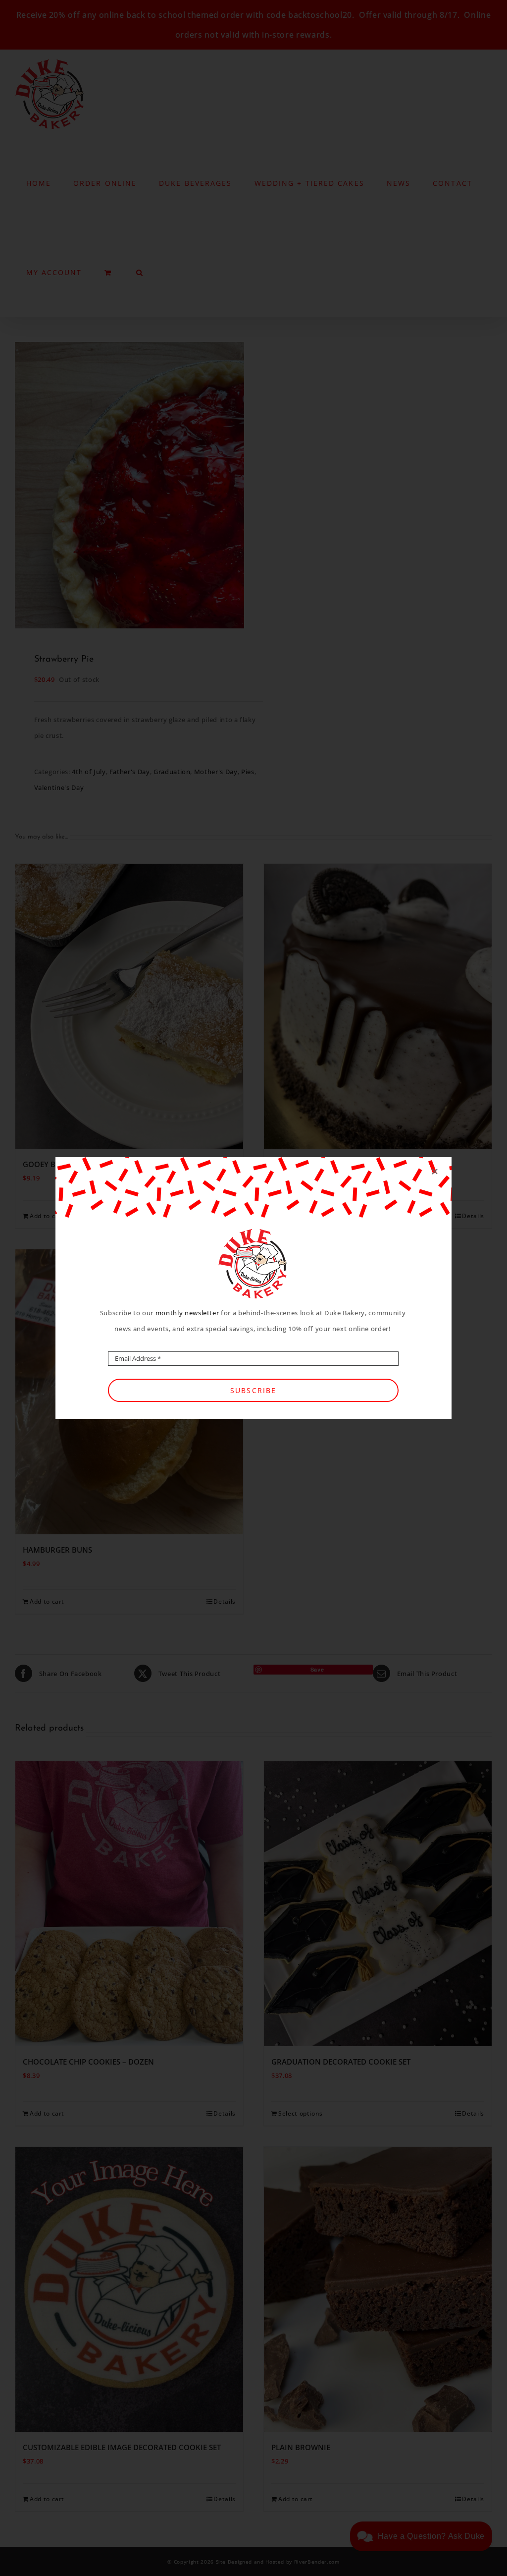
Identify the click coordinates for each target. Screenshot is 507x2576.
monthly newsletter (187, 1313)
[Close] (435, 1172)
